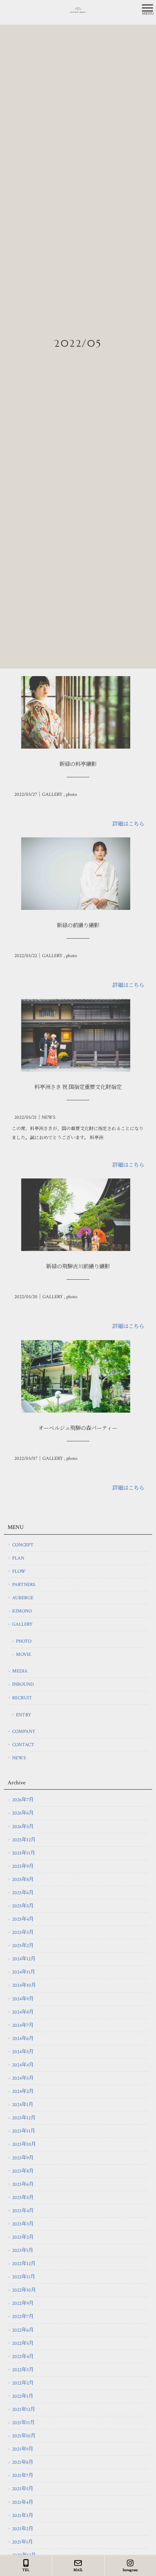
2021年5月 (23, 2489)
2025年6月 (23, 1893)
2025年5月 (23, 1906)
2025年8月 (23, 1879)
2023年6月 (23, 2184)
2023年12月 (24, 2118)
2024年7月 (23, 2025)
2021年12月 (24, 2409)
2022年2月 (23, 2383)
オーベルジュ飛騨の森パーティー (78, 1428)
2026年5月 (23, 1827)
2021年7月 (23, 2476)
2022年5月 (23, 2343)
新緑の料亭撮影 (78, 764)
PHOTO (24, 1641)
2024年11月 (24, 1972)
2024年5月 (23, 2052)
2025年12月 (24, 1840)
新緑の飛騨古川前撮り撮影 (78, 1267)
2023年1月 (23, 2250)
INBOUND (23, 1684)
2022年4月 (23, 2357)
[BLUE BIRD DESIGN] (69, 9)
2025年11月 (24, 1853)
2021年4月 (23, 2502)
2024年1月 (23, 2105)
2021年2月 (23, 2529)
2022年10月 (24, 2290)
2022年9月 (23, 2303)
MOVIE (23, 1654)
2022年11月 (24, 2277)
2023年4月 (23, 2211)
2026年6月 (23, 1813)
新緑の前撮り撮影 (78, 926)
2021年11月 (23, 2423)
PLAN (18, 1558)
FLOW (19, 1571)
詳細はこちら (128, 824)
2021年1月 (23, 2542)
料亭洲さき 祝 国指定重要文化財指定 (78, 1087)
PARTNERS (24, 1585)
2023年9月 (23, 2158)
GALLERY (52, 795)
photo (71, 795)
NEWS (48, 1117)
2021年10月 (24, 2436)
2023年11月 (24, 2131)
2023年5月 (23, 2198)
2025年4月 (23, 1919)
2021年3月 (23, 2516)
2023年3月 (23, 2224)
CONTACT (23, 1745)
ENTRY (23, 1715)
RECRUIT (22, 1698)
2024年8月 (23, 2012)
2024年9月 (23, 1999)
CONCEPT (23, 1545)
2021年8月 (23, 2462)
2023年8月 (23, 2171)
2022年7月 (23, 2317)
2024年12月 (24, 1959)
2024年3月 (23, 2078)
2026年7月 (23, 1800)
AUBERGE (23, 1598)
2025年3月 (23, 1932)
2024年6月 (23, 2039)
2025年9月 (23, 1866)
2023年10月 (24, 2144)
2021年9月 (23, 2449)
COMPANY (24, 1731)
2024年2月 (23, 2091)
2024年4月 (23, 2065)
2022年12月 (24, 2264)
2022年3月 (23, 2370)
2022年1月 (23, 2396)
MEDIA (20, 1671)
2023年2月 (23, 2237)
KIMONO (22, 1611)
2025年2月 (23, 1946)
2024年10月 (24, 1985)
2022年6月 (23, 2330)
